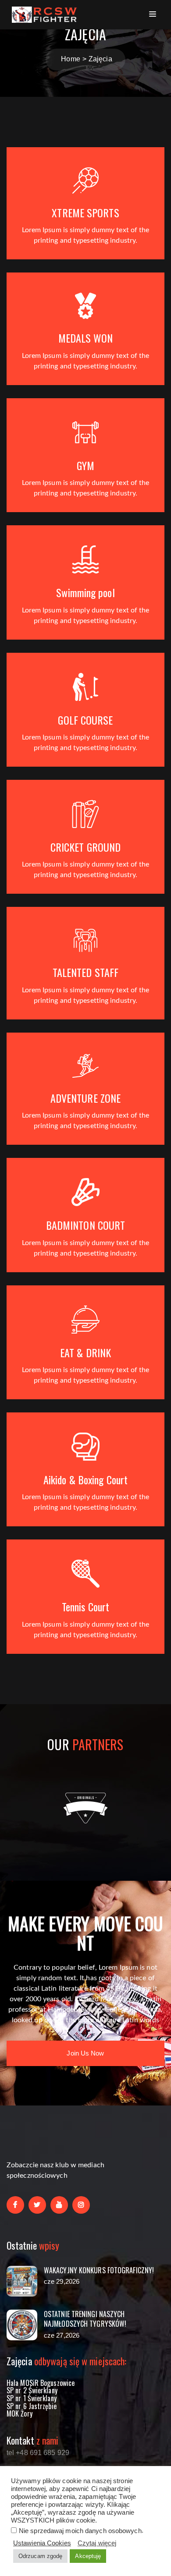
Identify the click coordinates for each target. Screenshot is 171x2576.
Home (70, 59)
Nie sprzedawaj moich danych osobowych (80, 2531)
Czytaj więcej (97, 2543)
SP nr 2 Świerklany (32, 2390)
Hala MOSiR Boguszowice (41, 2383)
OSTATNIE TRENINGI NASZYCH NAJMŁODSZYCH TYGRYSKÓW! (85, 2319)
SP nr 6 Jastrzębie (32, 2406)
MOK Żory (20, 2413)
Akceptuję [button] (88, 2556)
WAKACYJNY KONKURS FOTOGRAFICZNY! (99, 2270)
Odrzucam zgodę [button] (40, 2556)
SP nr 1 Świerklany (32, 2398)
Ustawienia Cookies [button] (42, 2543)
